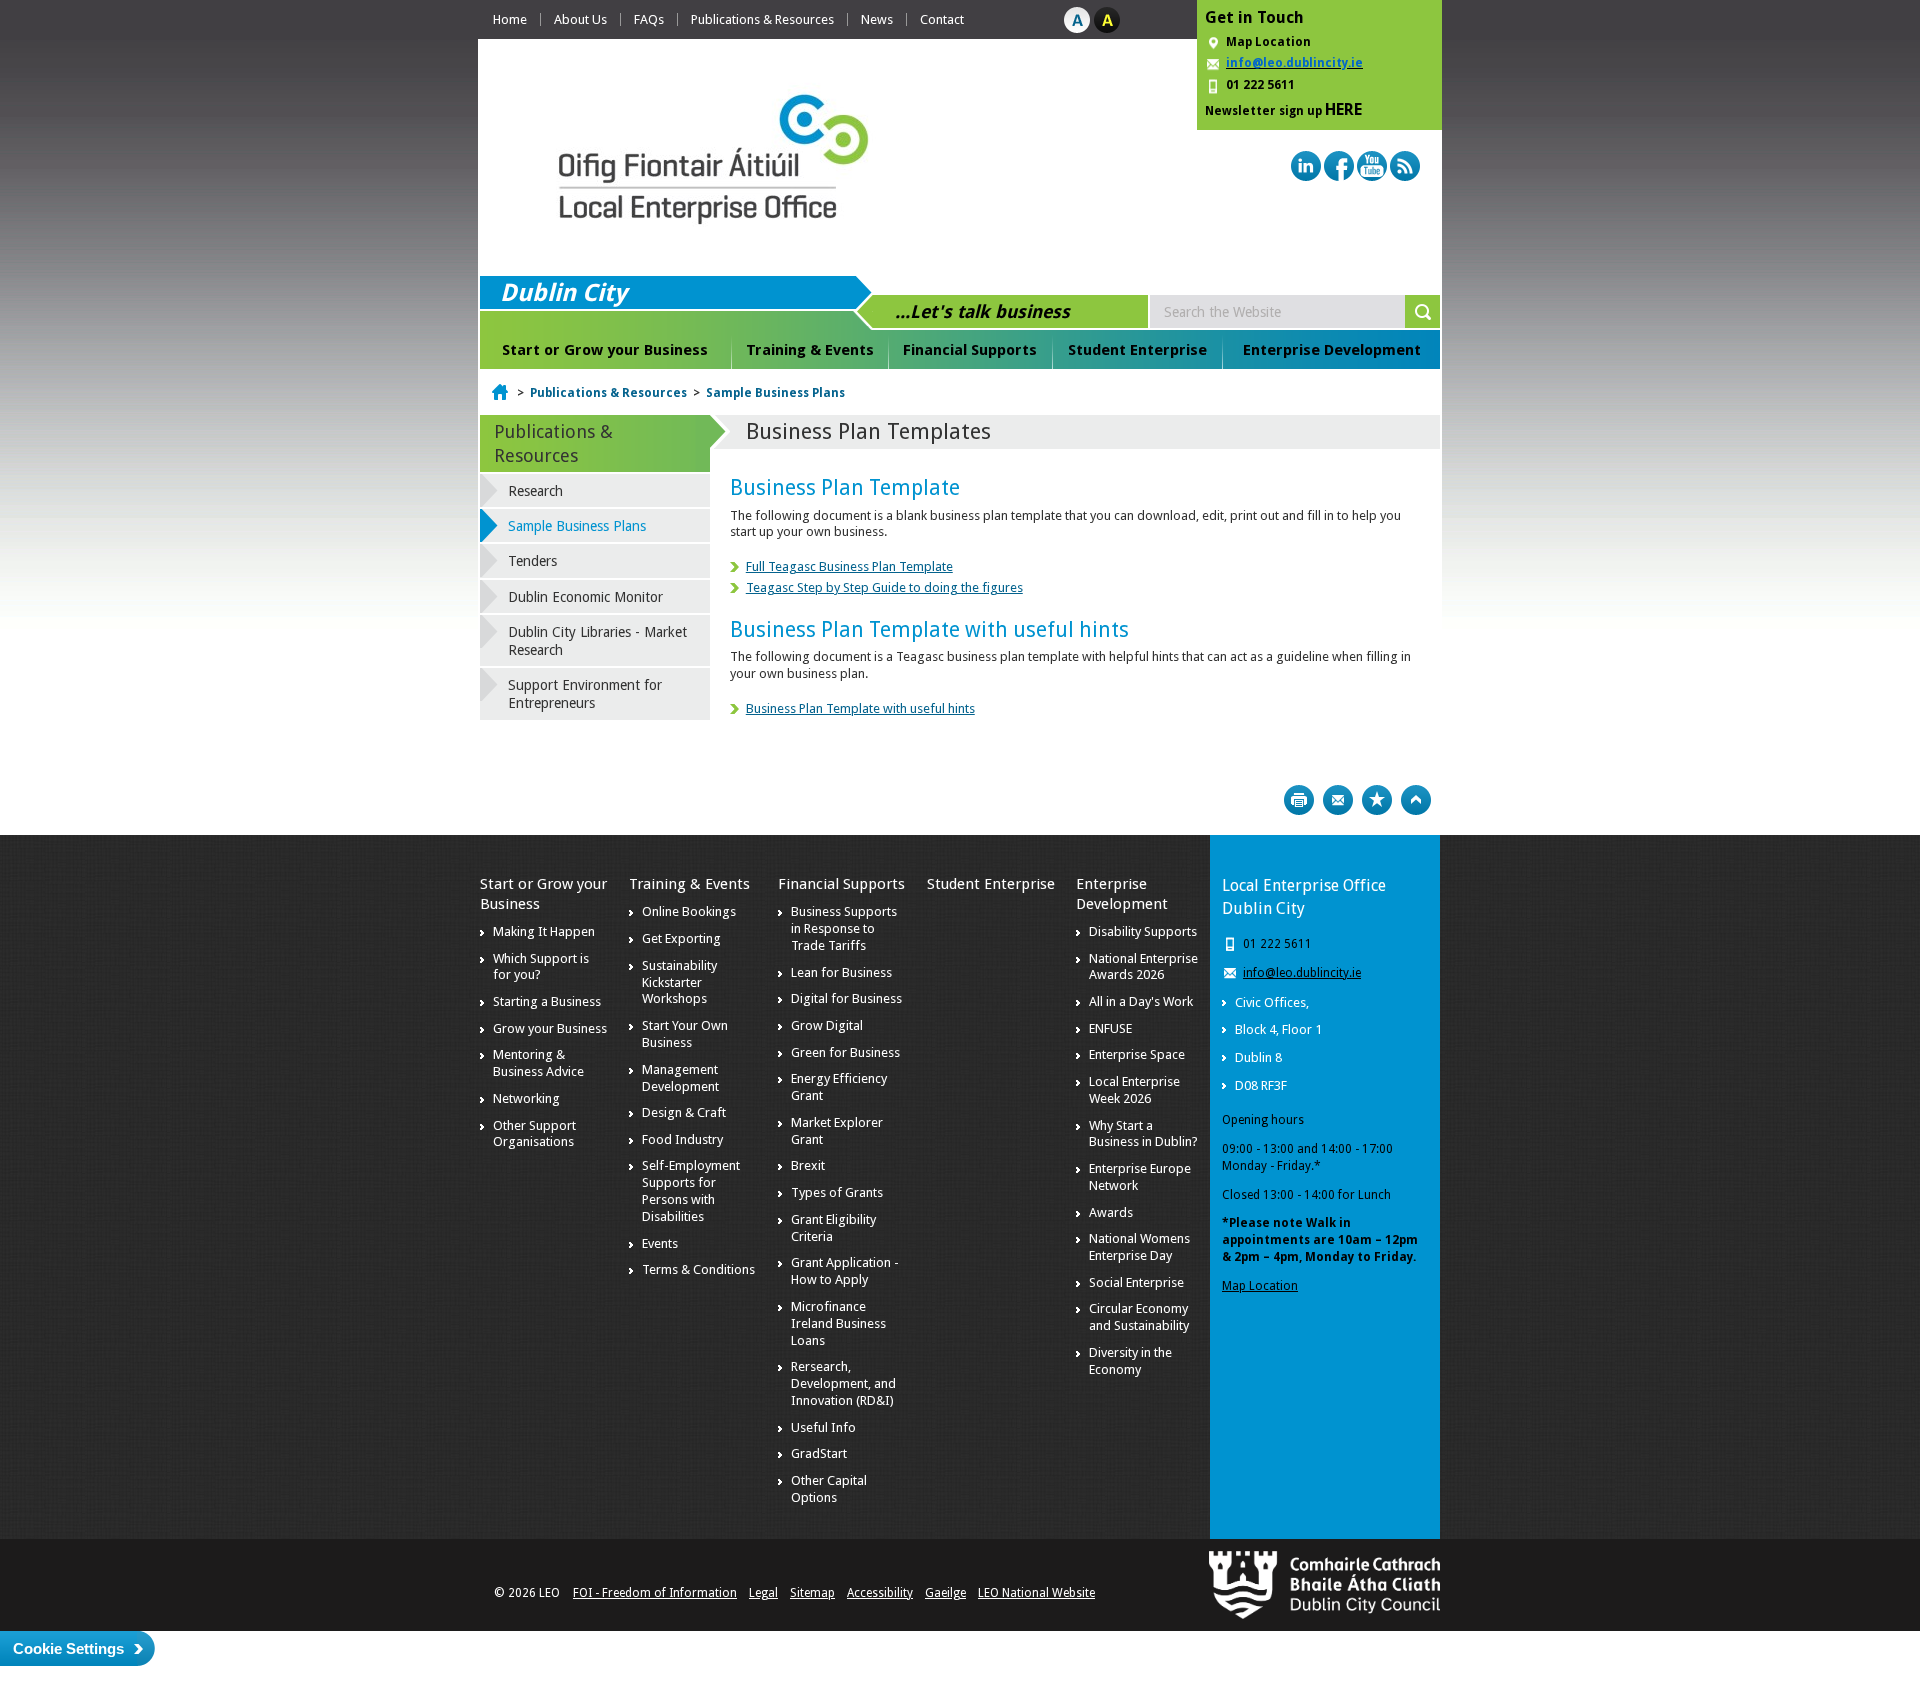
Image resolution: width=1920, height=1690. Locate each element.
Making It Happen (544, 931)
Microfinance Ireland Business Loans (838, 1323)
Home (510, 19)
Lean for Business (841, 972)
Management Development (680, 1078)
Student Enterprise (1137, 350)
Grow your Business (550, 1028)
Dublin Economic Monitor (585, 597)
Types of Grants (837, 1192)
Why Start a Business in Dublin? (1143, 1134)
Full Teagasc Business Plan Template (849, 566)
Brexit (808, 1165)
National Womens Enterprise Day (1139, 1247)
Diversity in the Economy (1130, 1361)
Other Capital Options (829, 1489)
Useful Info (823, 1427)
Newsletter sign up (1283, 109)
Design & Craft (684, 1112)
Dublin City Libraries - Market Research (597, 641)
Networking (526, 1098)
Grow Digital (827, 1025)
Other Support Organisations (534, 1134)
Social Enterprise (1136, 1282)
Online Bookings (689, 911)
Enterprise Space (1137, 1054)
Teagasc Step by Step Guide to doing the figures (884, 587)
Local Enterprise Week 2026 (1134, 1090)
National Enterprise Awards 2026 (1143, 967)
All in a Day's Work (1141, 1001)
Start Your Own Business (685, 1034)
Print (1299, 800)
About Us (580, 19)
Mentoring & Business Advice (538, 1063)
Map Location (1268, 42)
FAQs (649, 19)
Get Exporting (681, 938)
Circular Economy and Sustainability (1139, 1317)
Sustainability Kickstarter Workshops (679, 982)
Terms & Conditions (698, 1269)
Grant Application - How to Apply (845, 1271)
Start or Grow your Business (605, 350)
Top (1416, 800)
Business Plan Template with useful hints (860, 708)
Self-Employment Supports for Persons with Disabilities (691, 1191)
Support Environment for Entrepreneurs (585, 694)
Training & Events (810, 350)
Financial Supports (970, 350)
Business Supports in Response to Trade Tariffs (844, 928)
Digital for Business (846, 998)
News (877, 19)
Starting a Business (547, 1001)
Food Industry (682, 1139)
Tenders (532, 561)
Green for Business (845, 1052)
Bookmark (1377, 800)
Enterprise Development (1332, 350)
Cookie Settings (68, 1648)
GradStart (819, 1453)
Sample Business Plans (775, 393)
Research (535, 491)
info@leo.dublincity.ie (1302, 973)
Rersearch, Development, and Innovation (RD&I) (843, 1383)
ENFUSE (1110, 1028)
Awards (1111, 1212)
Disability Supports (1143, 931)
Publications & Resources (762, 19)
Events (660, 1243)
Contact (942, 19)
